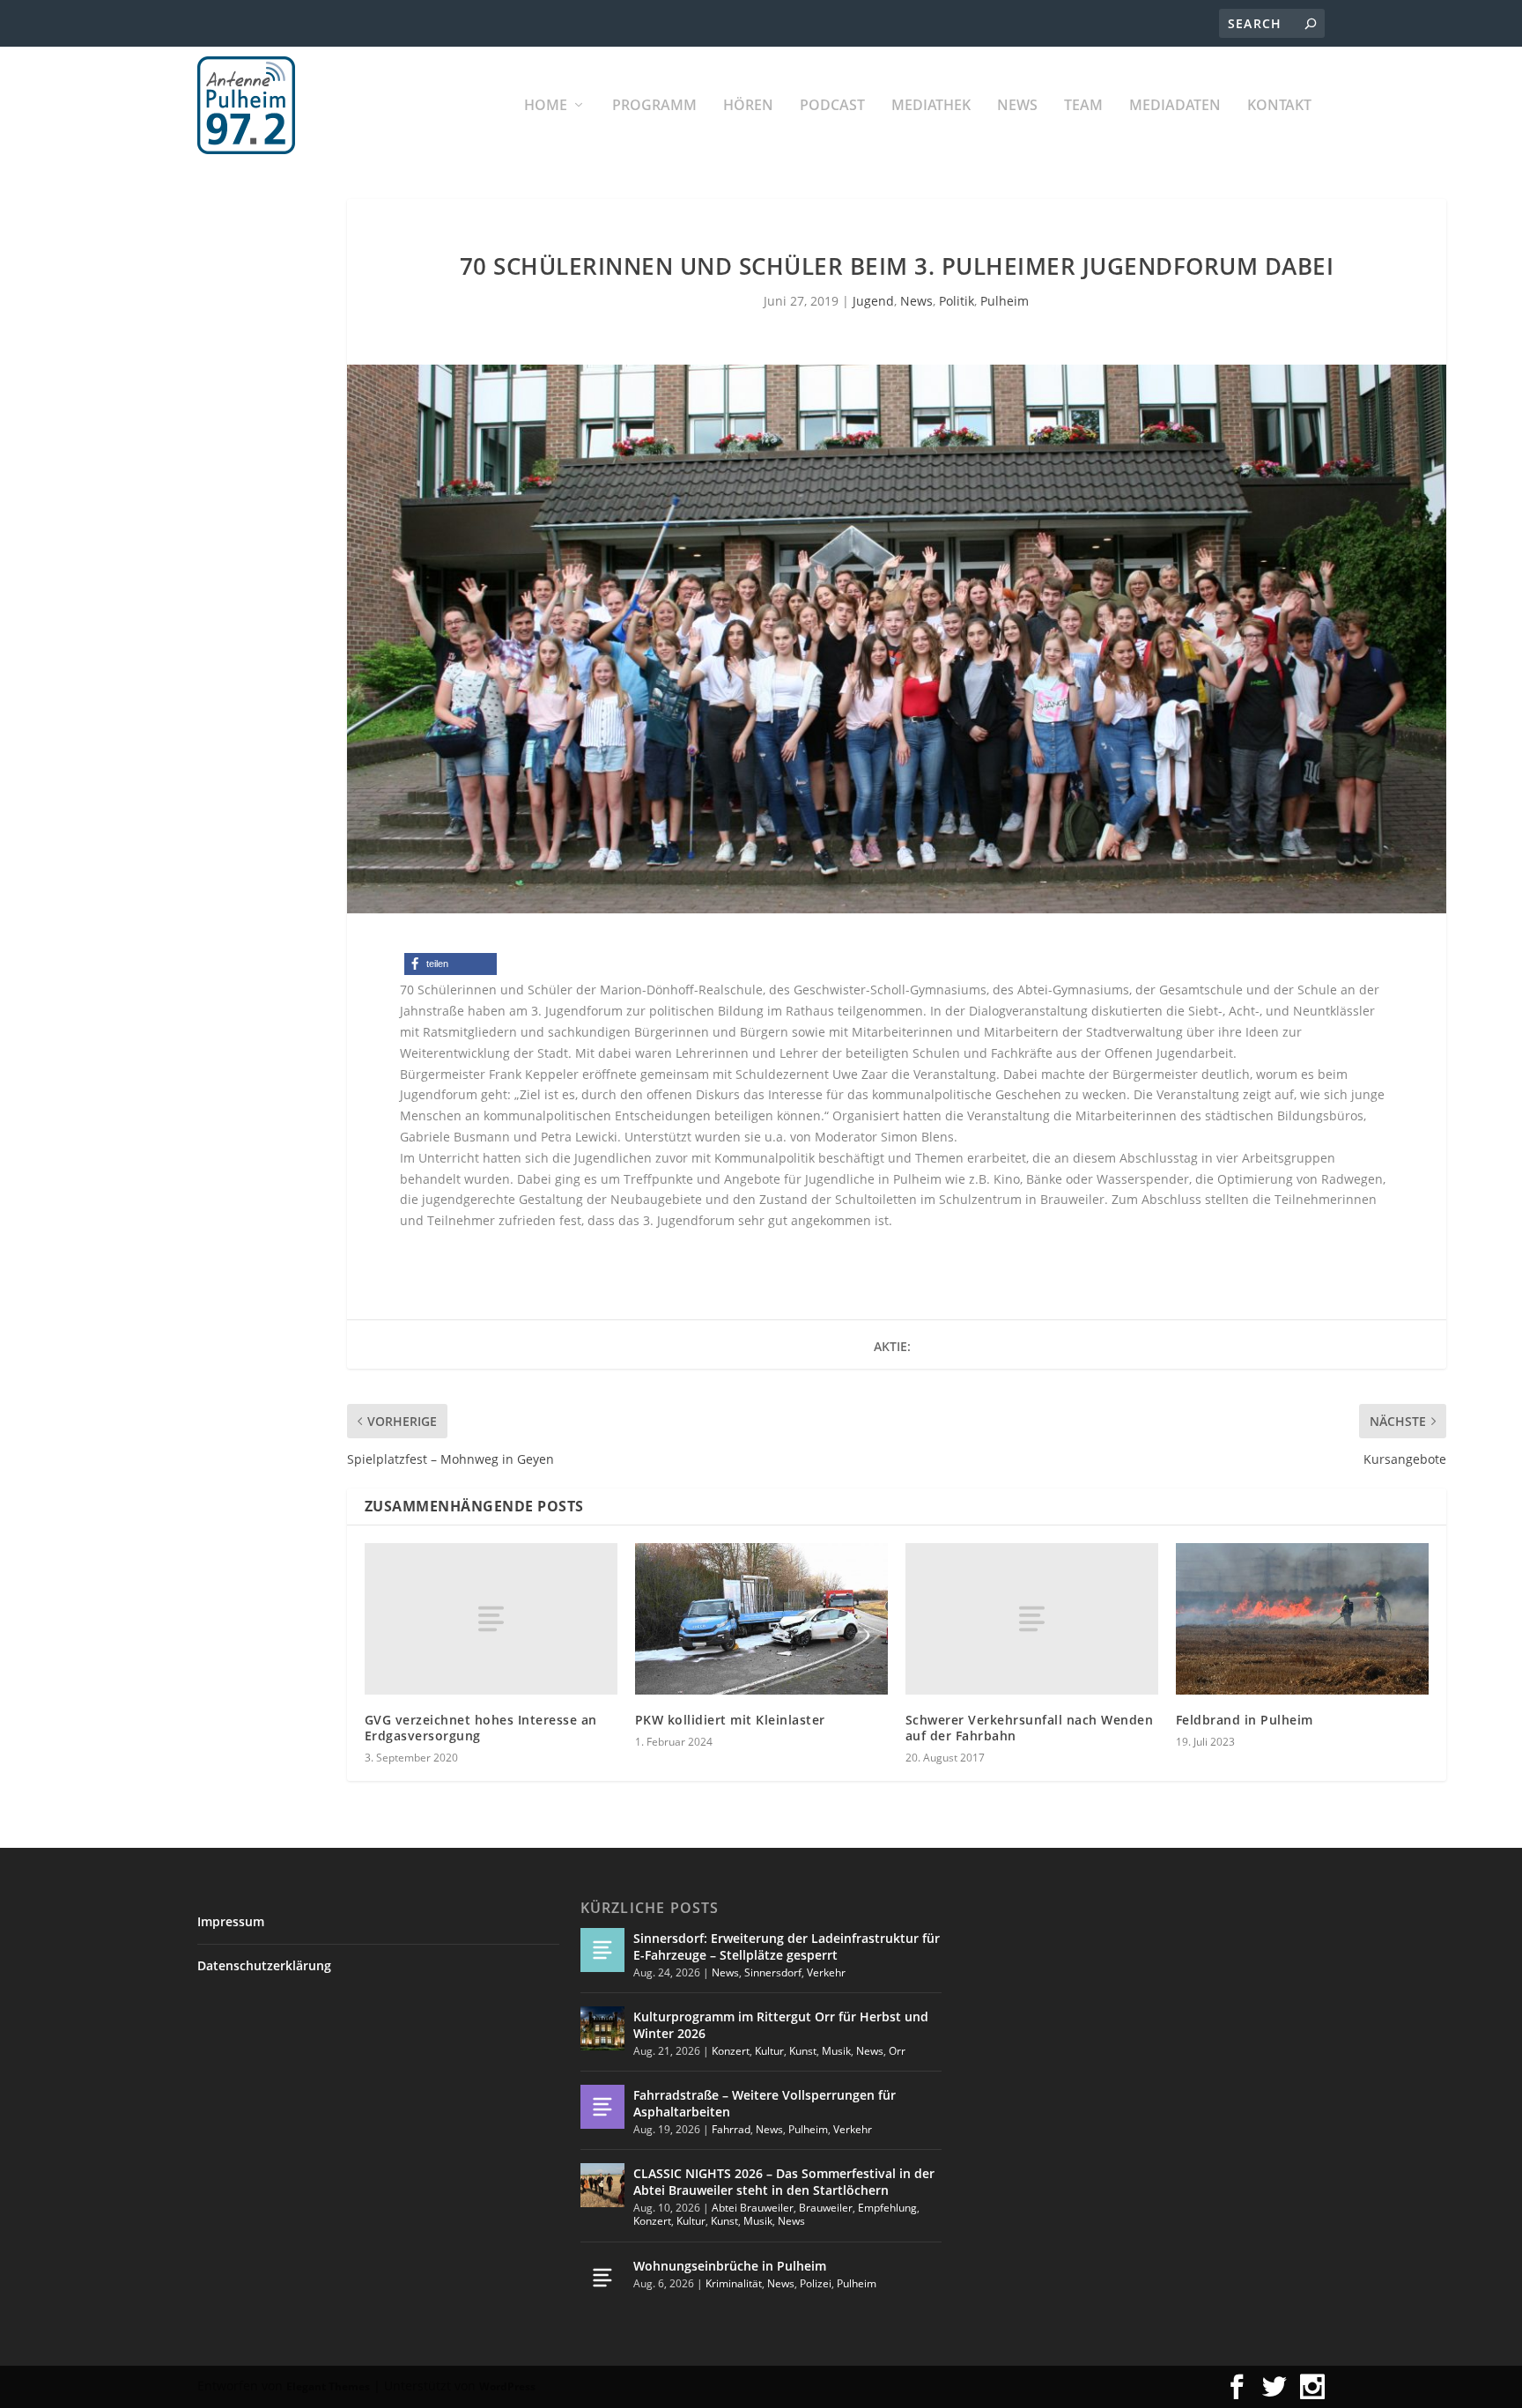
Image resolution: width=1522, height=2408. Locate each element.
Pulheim (1005, 301)
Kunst (803, 2051)
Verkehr (826, 1972)
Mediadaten (1175, 106)
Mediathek (931, 106)
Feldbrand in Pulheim (1245, 1720)
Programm (654, 106)
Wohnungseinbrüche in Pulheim (730, 2266)
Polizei (816, 2283)
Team (1083, 106)
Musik (836, 2051)
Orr (897, 2051)
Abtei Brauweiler (753, 2208)
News (1017, 106)
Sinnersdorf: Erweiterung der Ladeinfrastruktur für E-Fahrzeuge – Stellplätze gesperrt (787, 1946)
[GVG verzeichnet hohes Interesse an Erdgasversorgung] (491, 1619)
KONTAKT (1279, 106)
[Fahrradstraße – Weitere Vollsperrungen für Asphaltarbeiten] (602, 2107)
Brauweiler (826, 2208)
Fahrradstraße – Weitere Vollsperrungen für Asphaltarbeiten (765, 2103)
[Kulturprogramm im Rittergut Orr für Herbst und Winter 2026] (602, 2028)
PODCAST (832, 106)
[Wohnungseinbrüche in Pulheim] (602, 2278)
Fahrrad (731, 2129)
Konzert (731, 2051)
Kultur (769, 2051)
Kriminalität (734, 2283)
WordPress (507, 2386)
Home (546, 106)
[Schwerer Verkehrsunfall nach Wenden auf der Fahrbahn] (1032, 1619)
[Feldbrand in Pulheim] (1302, 1619)
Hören (748, 106)
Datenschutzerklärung (264, 1965)
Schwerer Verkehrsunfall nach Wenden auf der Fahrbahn (1030, 1728)
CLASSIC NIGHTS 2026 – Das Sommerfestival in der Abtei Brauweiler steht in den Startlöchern (784, 2181)
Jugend (873, 301)
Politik (957, 301)
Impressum (231, 1921)
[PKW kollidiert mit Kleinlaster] (761, 1619)
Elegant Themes (328, 2386)
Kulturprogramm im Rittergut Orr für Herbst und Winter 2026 (781, 2024)
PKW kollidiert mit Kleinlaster (730, 1720)
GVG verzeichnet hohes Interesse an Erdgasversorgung (481, 1728)
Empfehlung (887, 2208)
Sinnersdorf (773, 1972)
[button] (451, 964)
